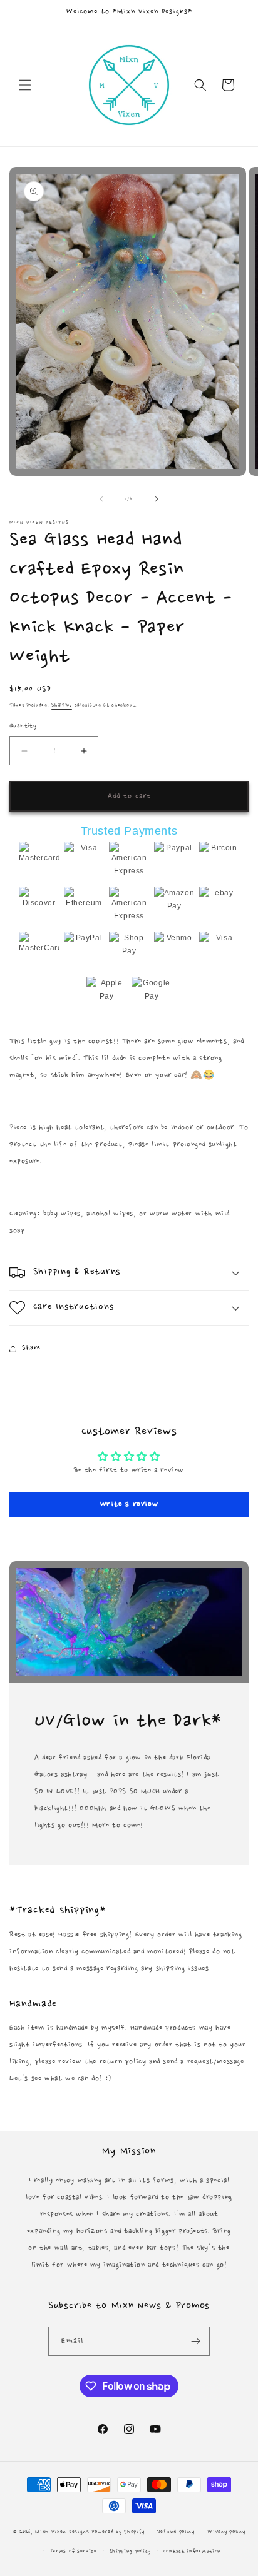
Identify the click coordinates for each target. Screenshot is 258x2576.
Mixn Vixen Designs (62, 2532)
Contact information (192, 2551)
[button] (25, 85)
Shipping (62, 705)
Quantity (23, 726)
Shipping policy (131, 2551)
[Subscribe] (195, 2341)
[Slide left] (101, 499)
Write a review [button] (129, 1504)
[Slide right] (157, 499)
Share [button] (31, 1348)
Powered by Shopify (118, 2532)
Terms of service (73, 2551)
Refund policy (176, 2532)
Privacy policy (226, 2532)
